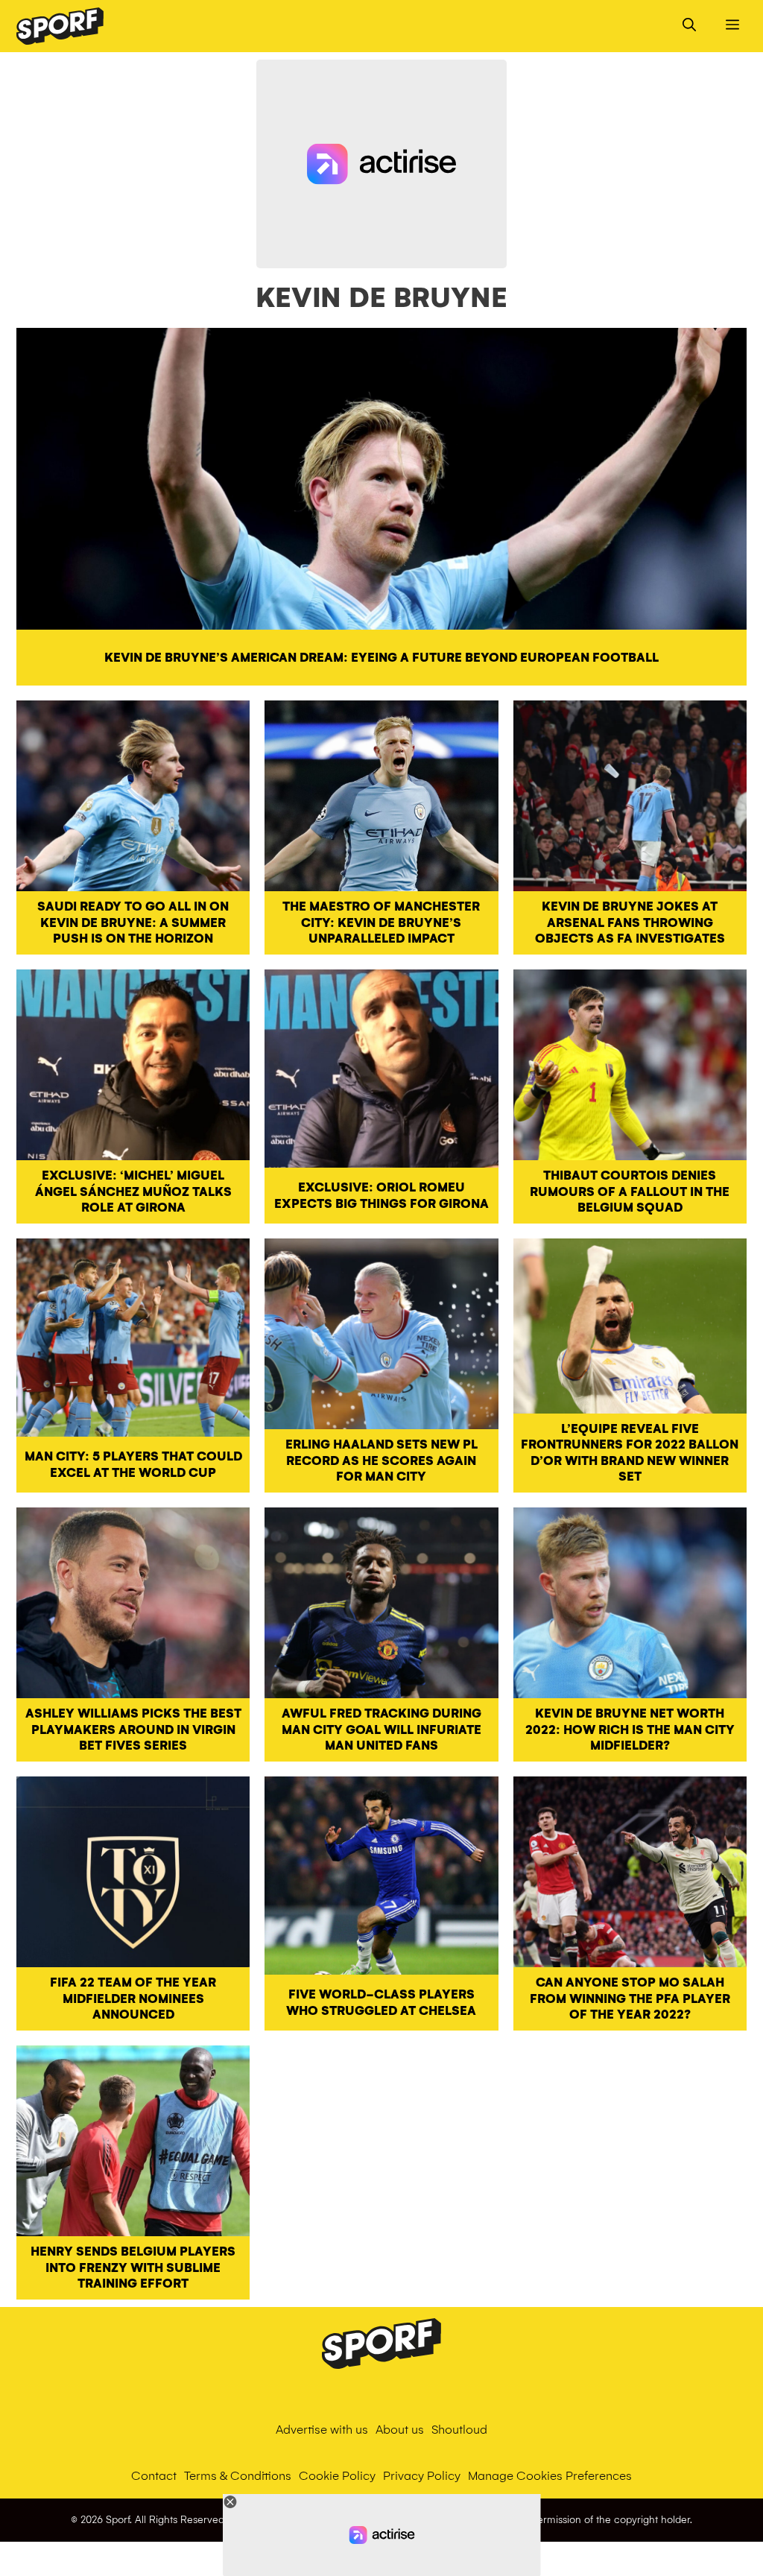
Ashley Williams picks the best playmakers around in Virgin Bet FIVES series (133, 1730)
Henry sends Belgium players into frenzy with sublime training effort (133, 2268)
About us (400, 2430)
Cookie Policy (337, 2476)
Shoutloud (459, 2430)
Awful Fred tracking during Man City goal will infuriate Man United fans (381, 1730)
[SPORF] (60, 26)
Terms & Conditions (238, 2476)
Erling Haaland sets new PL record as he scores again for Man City (381, 1461)
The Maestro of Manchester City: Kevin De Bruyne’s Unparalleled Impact (381, 923)
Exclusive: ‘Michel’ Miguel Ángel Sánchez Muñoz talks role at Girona (133, 1192)
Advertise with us (322, 2430)
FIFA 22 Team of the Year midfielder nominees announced (133, 1999)
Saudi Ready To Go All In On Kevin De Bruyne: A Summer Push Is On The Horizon (133, 923)
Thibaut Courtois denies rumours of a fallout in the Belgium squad (630, 1192)
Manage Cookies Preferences (550, 2476)
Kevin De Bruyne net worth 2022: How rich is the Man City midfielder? (630, 1730)
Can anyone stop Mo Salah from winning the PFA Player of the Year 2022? (630, 1999)
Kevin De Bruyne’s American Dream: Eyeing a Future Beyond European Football (381, 658)
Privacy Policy (422, 2476)
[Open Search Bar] (689, 26)
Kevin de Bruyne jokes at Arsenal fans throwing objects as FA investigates (630, 923)
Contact (154, 2476)
